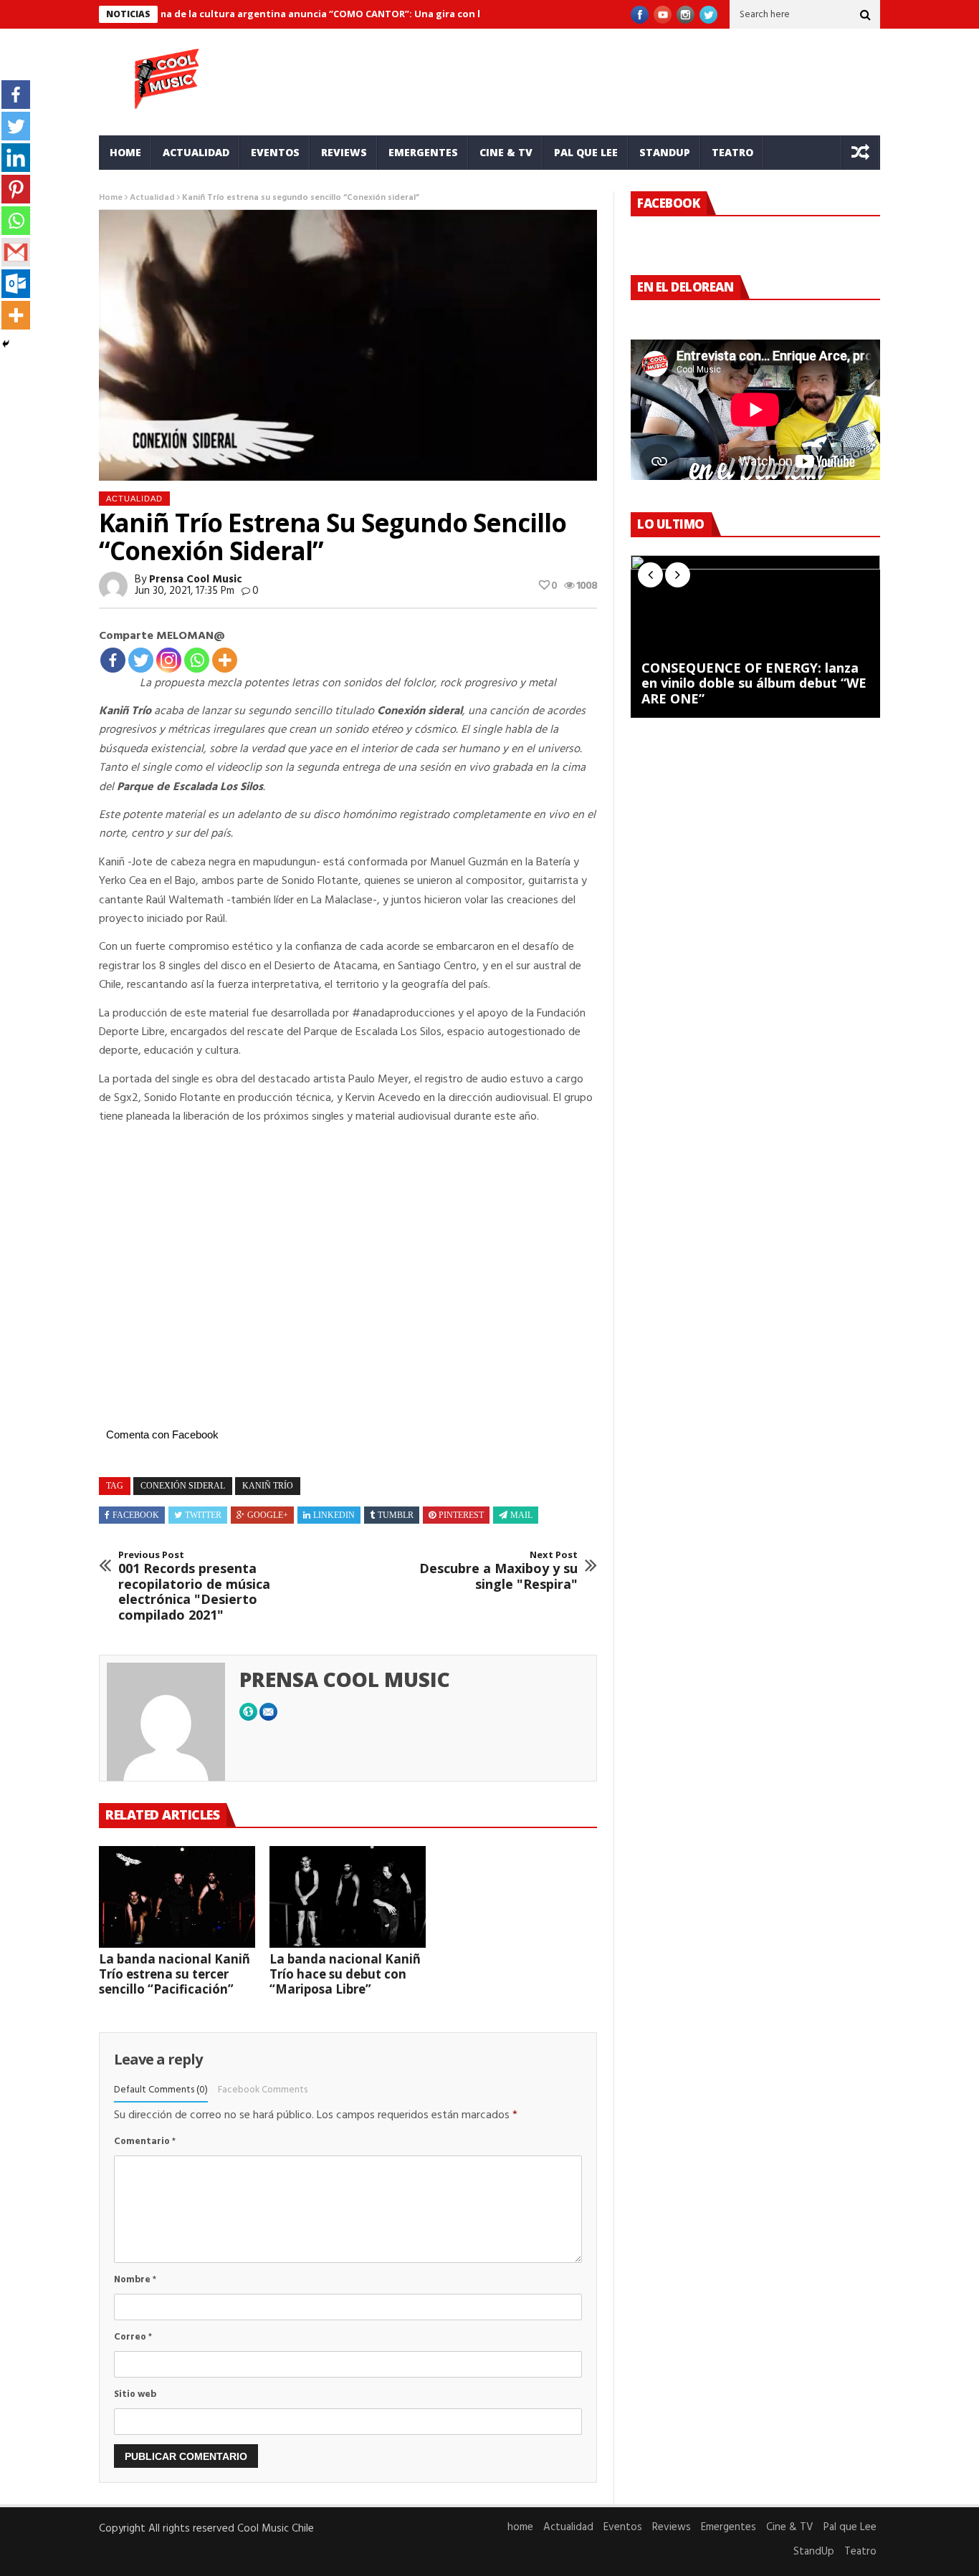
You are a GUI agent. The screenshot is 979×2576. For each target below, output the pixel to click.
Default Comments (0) (161, 2090)
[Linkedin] (16, 158)
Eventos (275, 152)
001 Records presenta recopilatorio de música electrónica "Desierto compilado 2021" (194, 1586)
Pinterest (461, 1515)
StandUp (665, 152)
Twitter (203, 1515)
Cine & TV (506, 152)
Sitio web (135, 2394)
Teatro (732, 152)
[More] (225, 660)
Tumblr (396, 1515)
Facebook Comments (263, 2090)
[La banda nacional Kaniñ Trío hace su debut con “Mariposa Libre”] (348, 1897)
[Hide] (6, 344)
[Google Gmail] (16, 252)
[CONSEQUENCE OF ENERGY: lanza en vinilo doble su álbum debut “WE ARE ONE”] (755, 636)
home (125, 152)
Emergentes (423, 152)
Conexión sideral (183, 1486)
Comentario (145, 2142)
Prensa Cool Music (196, 580)
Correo (133, 2337)
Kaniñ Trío (268, 1486)
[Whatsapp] (197, 660)
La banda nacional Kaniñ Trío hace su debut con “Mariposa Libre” (345, 1974)
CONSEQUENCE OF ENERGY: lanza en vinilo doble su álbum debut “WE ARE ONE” (754, 684)
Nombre (135, 2280)
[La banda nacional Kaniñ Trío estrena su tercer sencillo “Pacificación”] (177, 1897)
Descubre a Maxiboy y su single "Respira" (498, 1571)
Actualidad (196, 152)
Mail (521, 1515)
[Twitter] (141, 660)
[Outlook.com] (16, 284)
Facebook (136, 1515)
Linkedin (334, 1515)
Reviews (344, 152)
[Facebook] (113, 660)
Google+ (268, 1515)
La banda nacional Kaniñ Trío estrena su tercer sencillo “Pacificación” (175, 1974)
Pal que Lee (586, 152)
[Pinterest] (16, 189)
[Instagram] (169, 660)
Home (111, 198)
